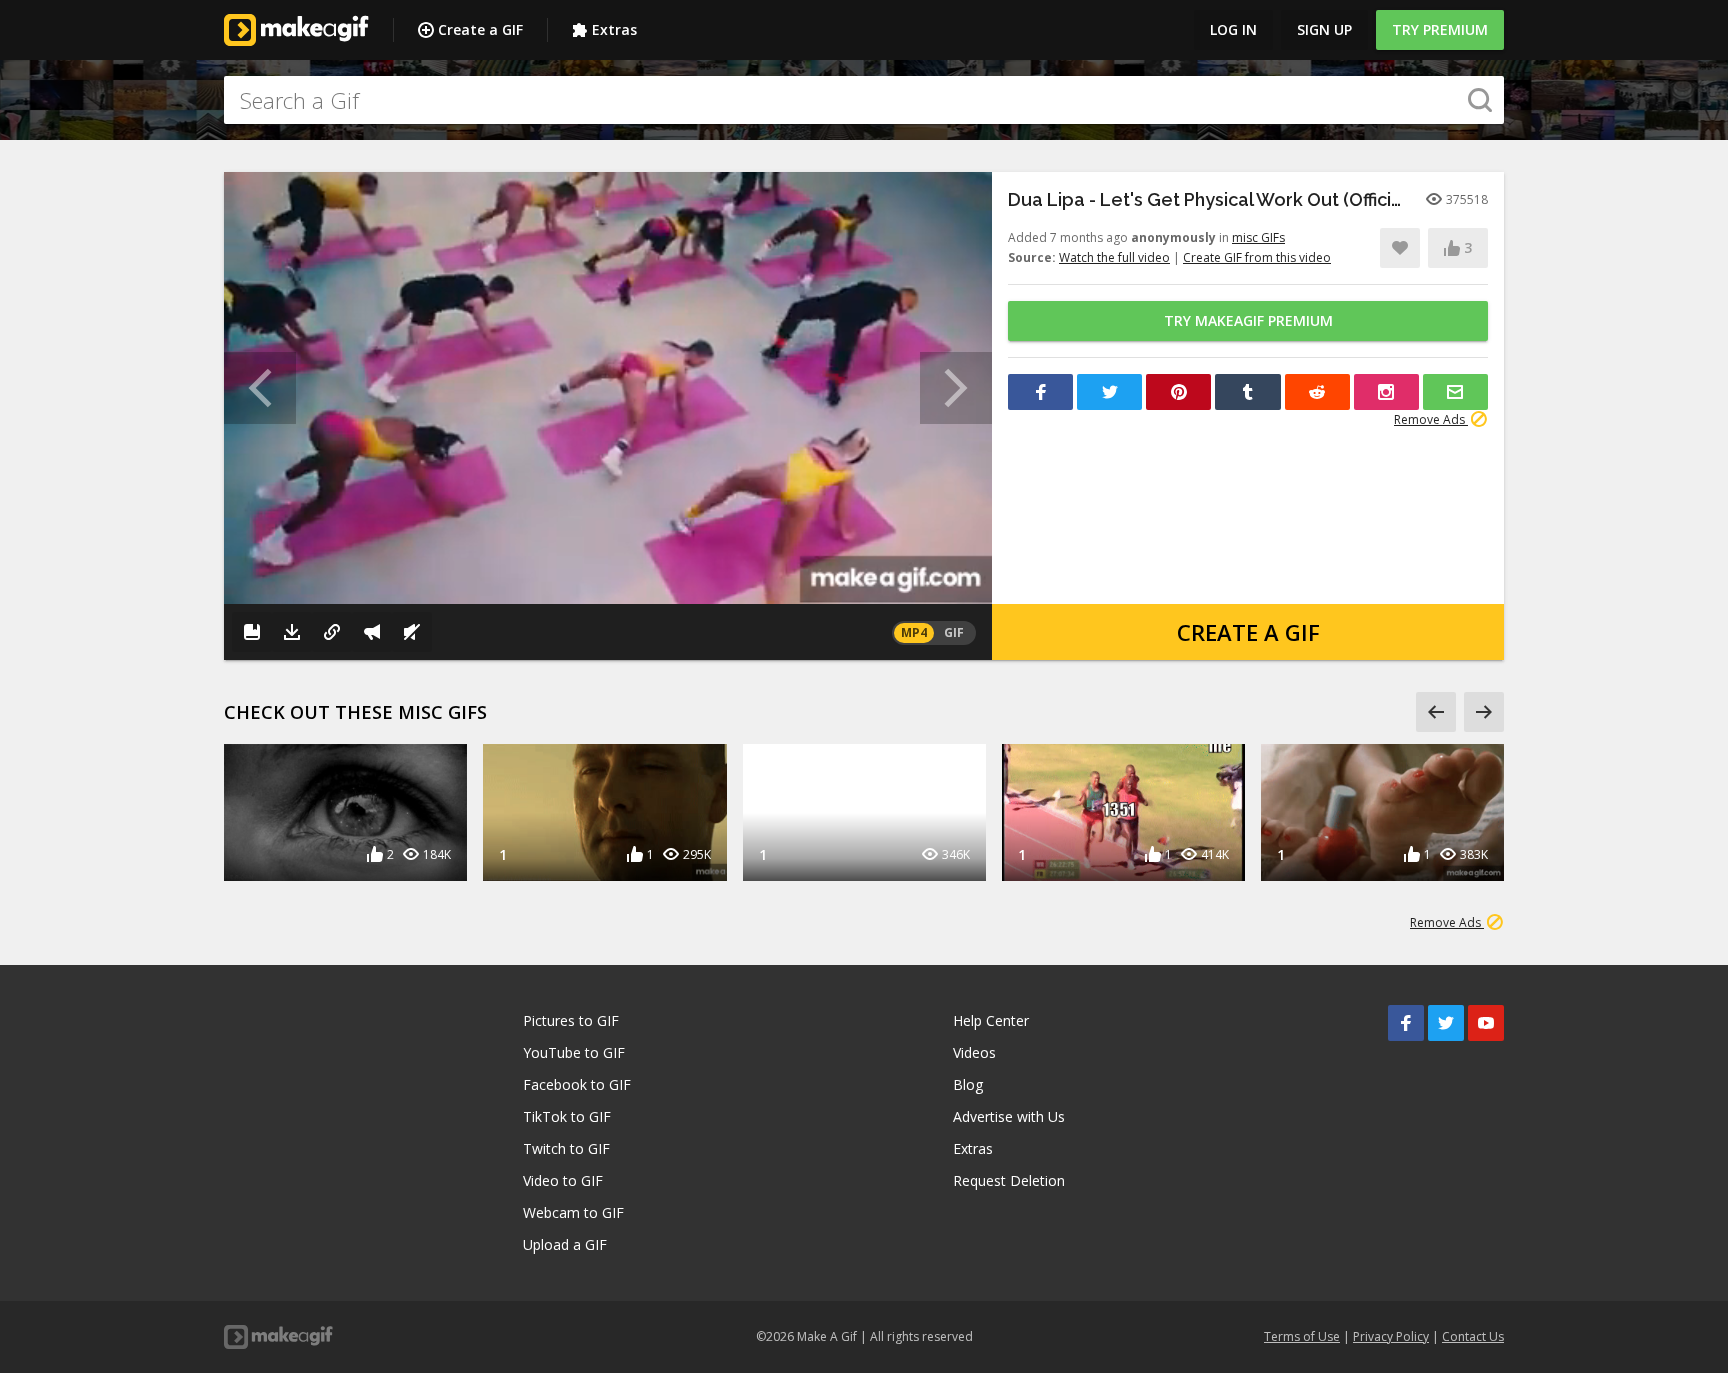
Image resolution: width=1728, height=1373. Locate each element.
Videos (974, 1052)
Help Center (991, 1020)
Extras (614, 29)
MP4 (914, 632)
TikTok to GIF (567, 1116)
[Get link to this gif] (332, 632)
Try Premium (1440, 29)
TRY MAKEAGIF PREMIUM (1248, 320)
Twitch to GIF (566, 1148)
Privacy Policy (1391, 1336)
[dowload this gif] (292, 632)
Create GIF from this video (1257, 257)
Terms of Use (1302, 1336)
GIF (954, 632)
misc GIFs (1258, 237)
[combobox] (864, 100)
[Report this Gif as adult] (372, 632)
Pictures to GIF (571, 1020)
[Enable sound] (412, 632)
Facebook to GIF (577, 1084)
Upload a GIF (565, 1244)
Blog (968, 1084)
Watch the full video (1114, 257)
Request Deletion (1009, 1180)
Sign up (1324, 29)
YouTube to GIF (574, 1052)
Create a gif (1248, 632)
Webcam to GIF (573, 1212)
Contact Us (1473, 1336)
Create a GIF (480, 29)
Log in (1233, 29)
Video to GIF (563, 1180)
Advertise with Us (1009, 1116)
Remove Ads (1431, 419)
